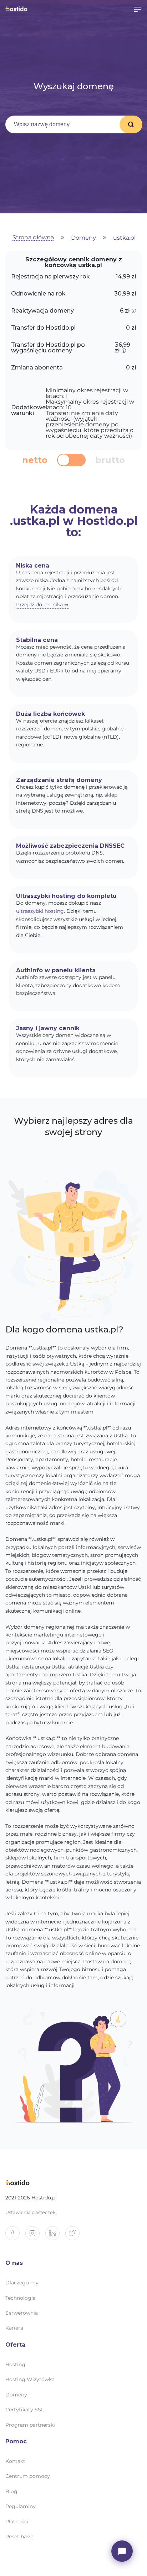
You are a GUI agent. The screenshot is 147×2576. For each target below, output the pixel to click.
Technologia (21, 2298)
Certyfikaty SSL (25, 2410)
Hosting (15, 2364)
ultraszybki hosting (40, 911)
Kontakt (15, 2461)
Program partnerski (30, 2425)
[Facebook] (15, 2236)
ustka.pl (124, 238)
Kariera (14, 2328)
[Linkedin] (55, 2236)
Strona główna (33, 238)
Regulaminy (21, 2506)
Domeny (83, 238)
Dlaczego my (22, 2283)
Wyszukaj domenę (131, 124)
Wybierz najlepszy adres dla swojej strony (73, 1126)
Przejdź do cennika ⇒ (42, 605)
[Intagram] (35, 2236)
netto (35, 460)
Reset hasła (19, 2537)
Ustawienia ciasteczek (31, 2212)
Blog (11, 2491)
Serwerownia (22, 2313)
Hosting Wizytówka (30, 2379)
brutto (110, 460)
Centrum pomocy (28, 2476)
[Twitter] (75, 2236)
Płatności (17, 2522)
